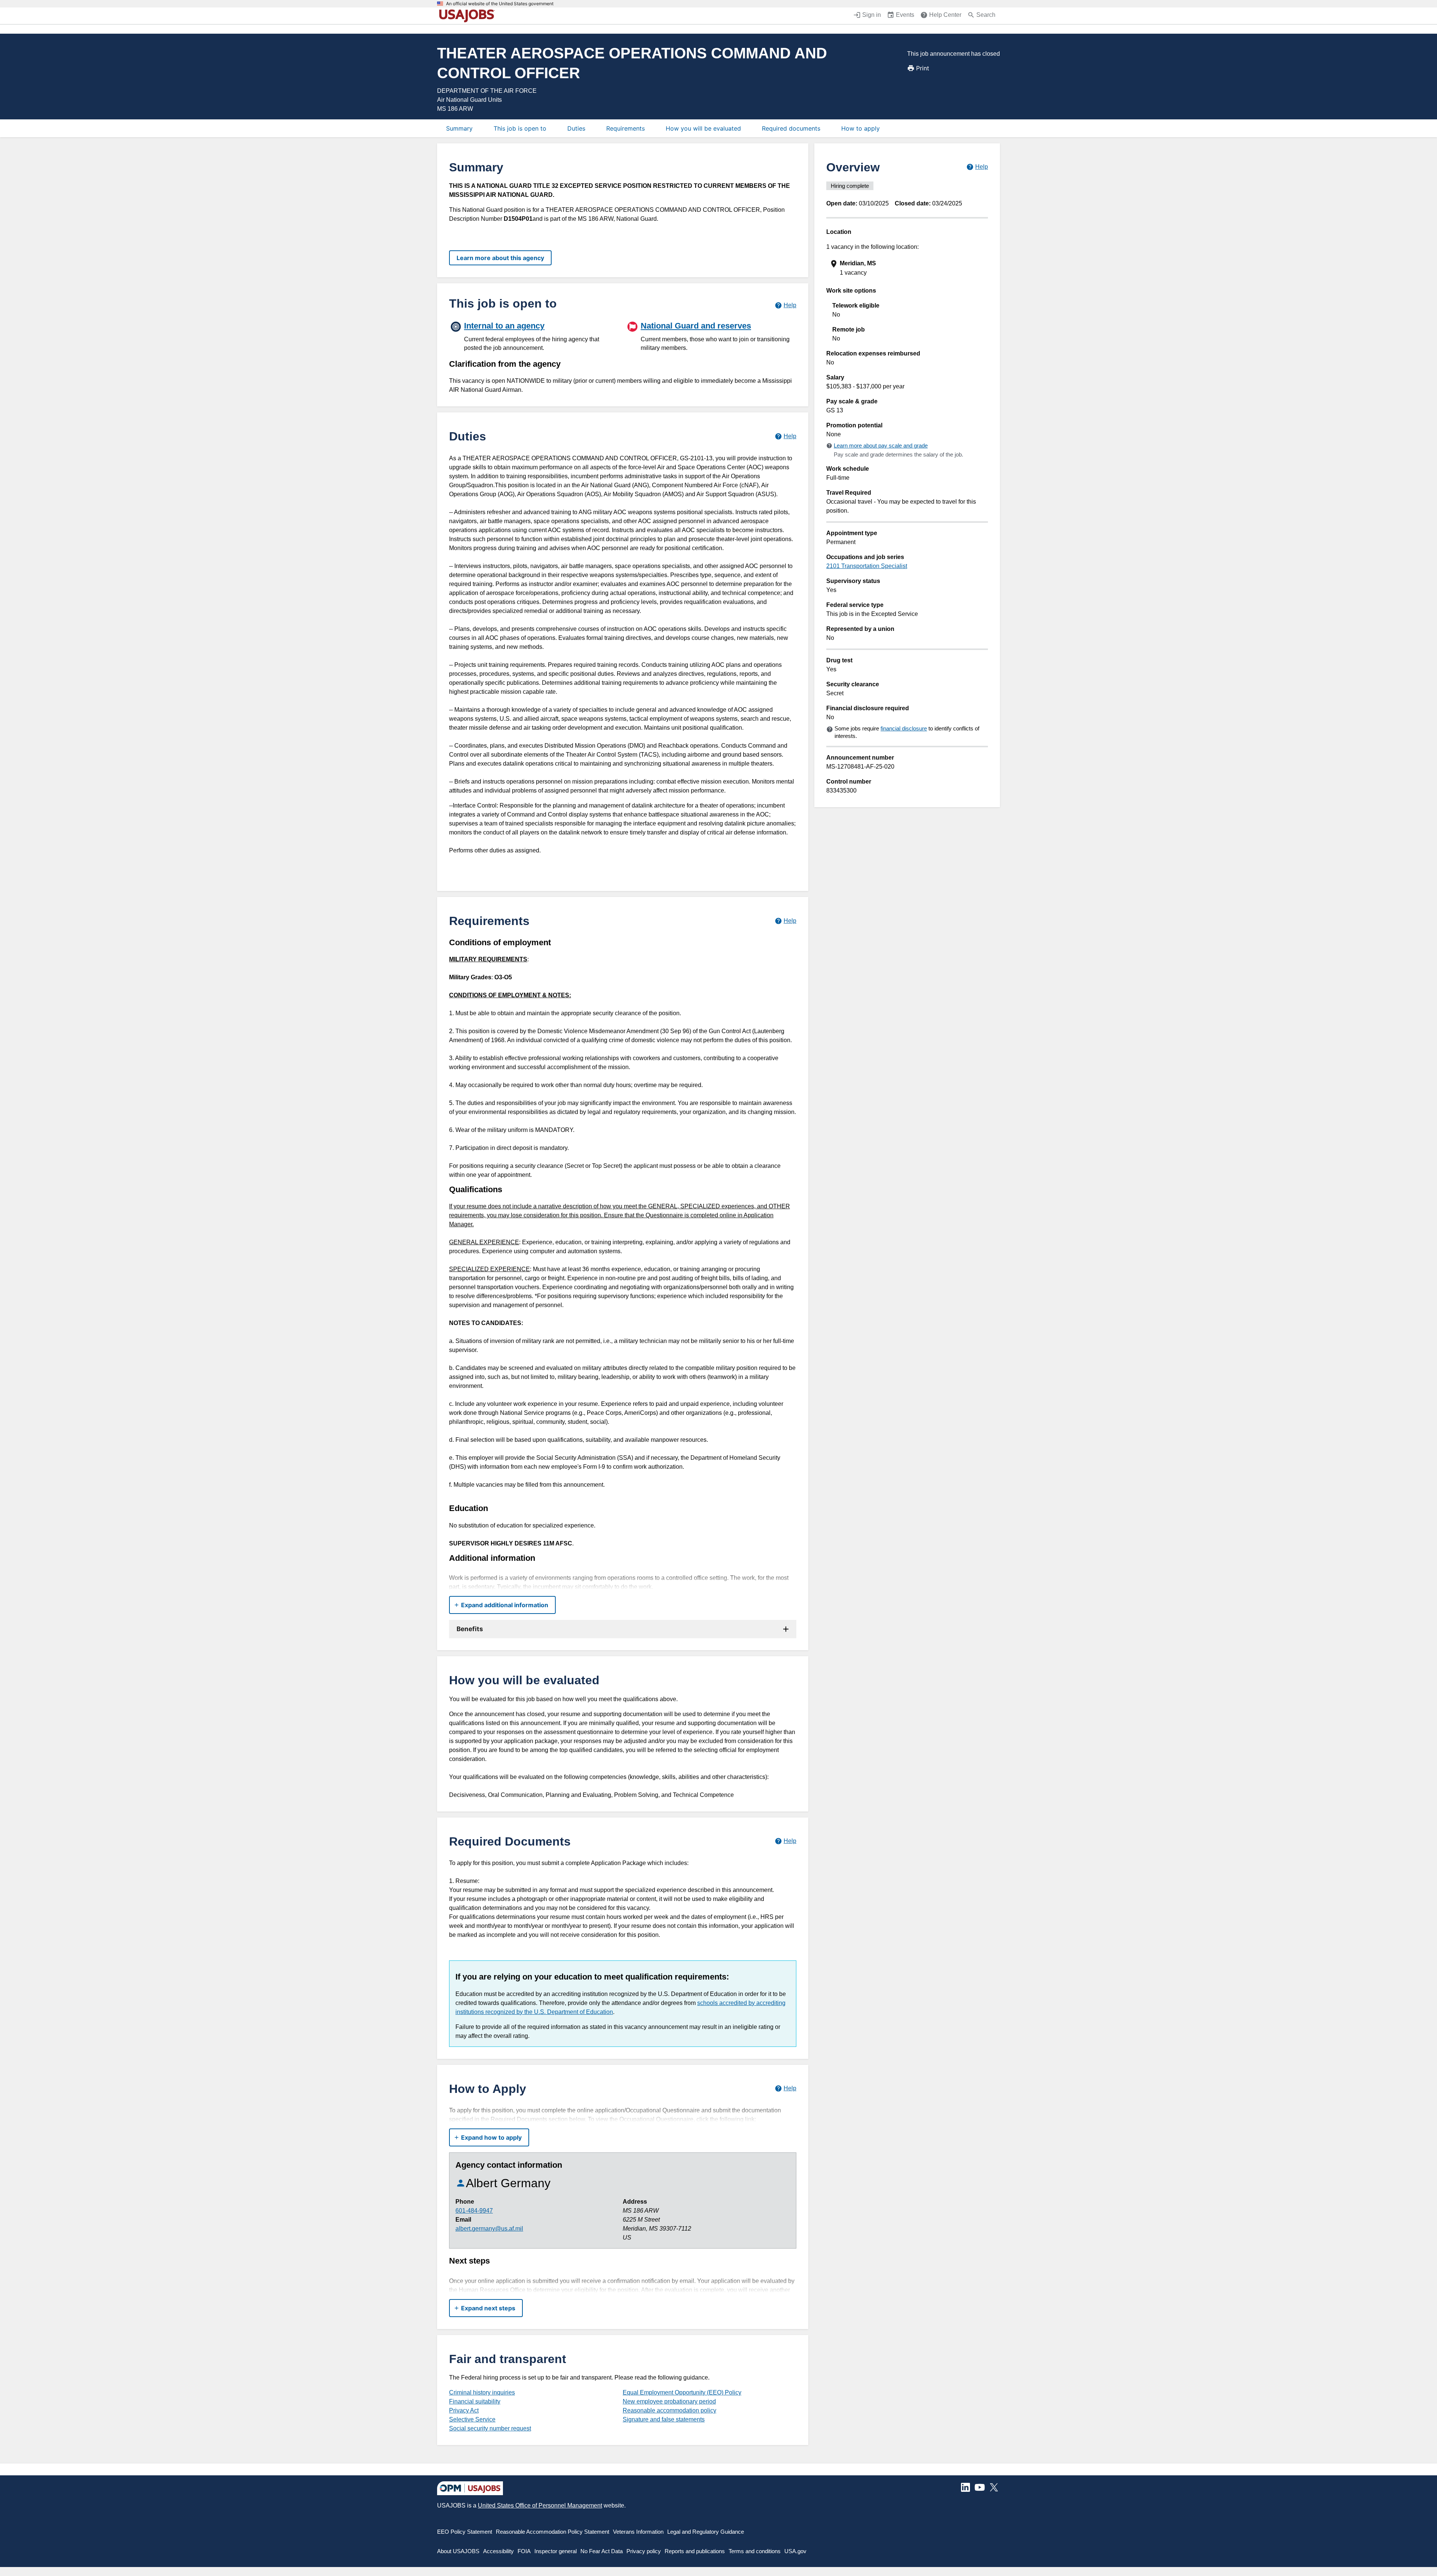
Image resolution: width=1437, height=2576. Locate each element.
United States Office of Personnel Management (540, 2505)
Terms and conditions (755, 2551)
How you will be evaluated (703, 128)
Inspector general (556, 2551)
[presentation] (908, 268)
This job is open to (520, 128)
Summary (459, 128)
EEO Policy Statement (465, 2532)
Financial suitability (475, 2401)
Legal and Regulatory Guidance (706, 2532)
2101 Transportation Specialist (867, 566)
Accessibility (498, 2551)
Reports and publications (695, 2551)
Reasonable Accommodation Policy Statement (553, 2532)
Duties (576, 128)
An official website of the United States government (500, 4)
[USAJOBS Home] (469, 16)
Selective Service (472, 2419)
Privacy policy (644, 2551)
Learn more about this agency (500, 258)
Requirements (626, 128)
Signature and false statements (664, 2419)
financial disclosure (904, 728)
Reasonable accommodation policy (669, 2410)
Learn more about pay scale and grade (881, 445)
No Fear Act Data (602, 2551)
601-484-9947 (474, 2211)
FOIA (524, 2551)
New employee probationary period (669, 2401)
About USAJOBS (458, 2551)
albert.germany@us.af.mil (489, 2229)
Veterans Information (638, 2532)
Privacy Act (464, 2410)
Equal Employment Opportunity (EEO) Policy (682, 2392)
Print (923, 68)
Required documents (791, 128)
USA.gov (795, 2551)
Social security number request (490, 2428)
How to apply (861, 128)
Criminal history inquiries (482, 2392)
